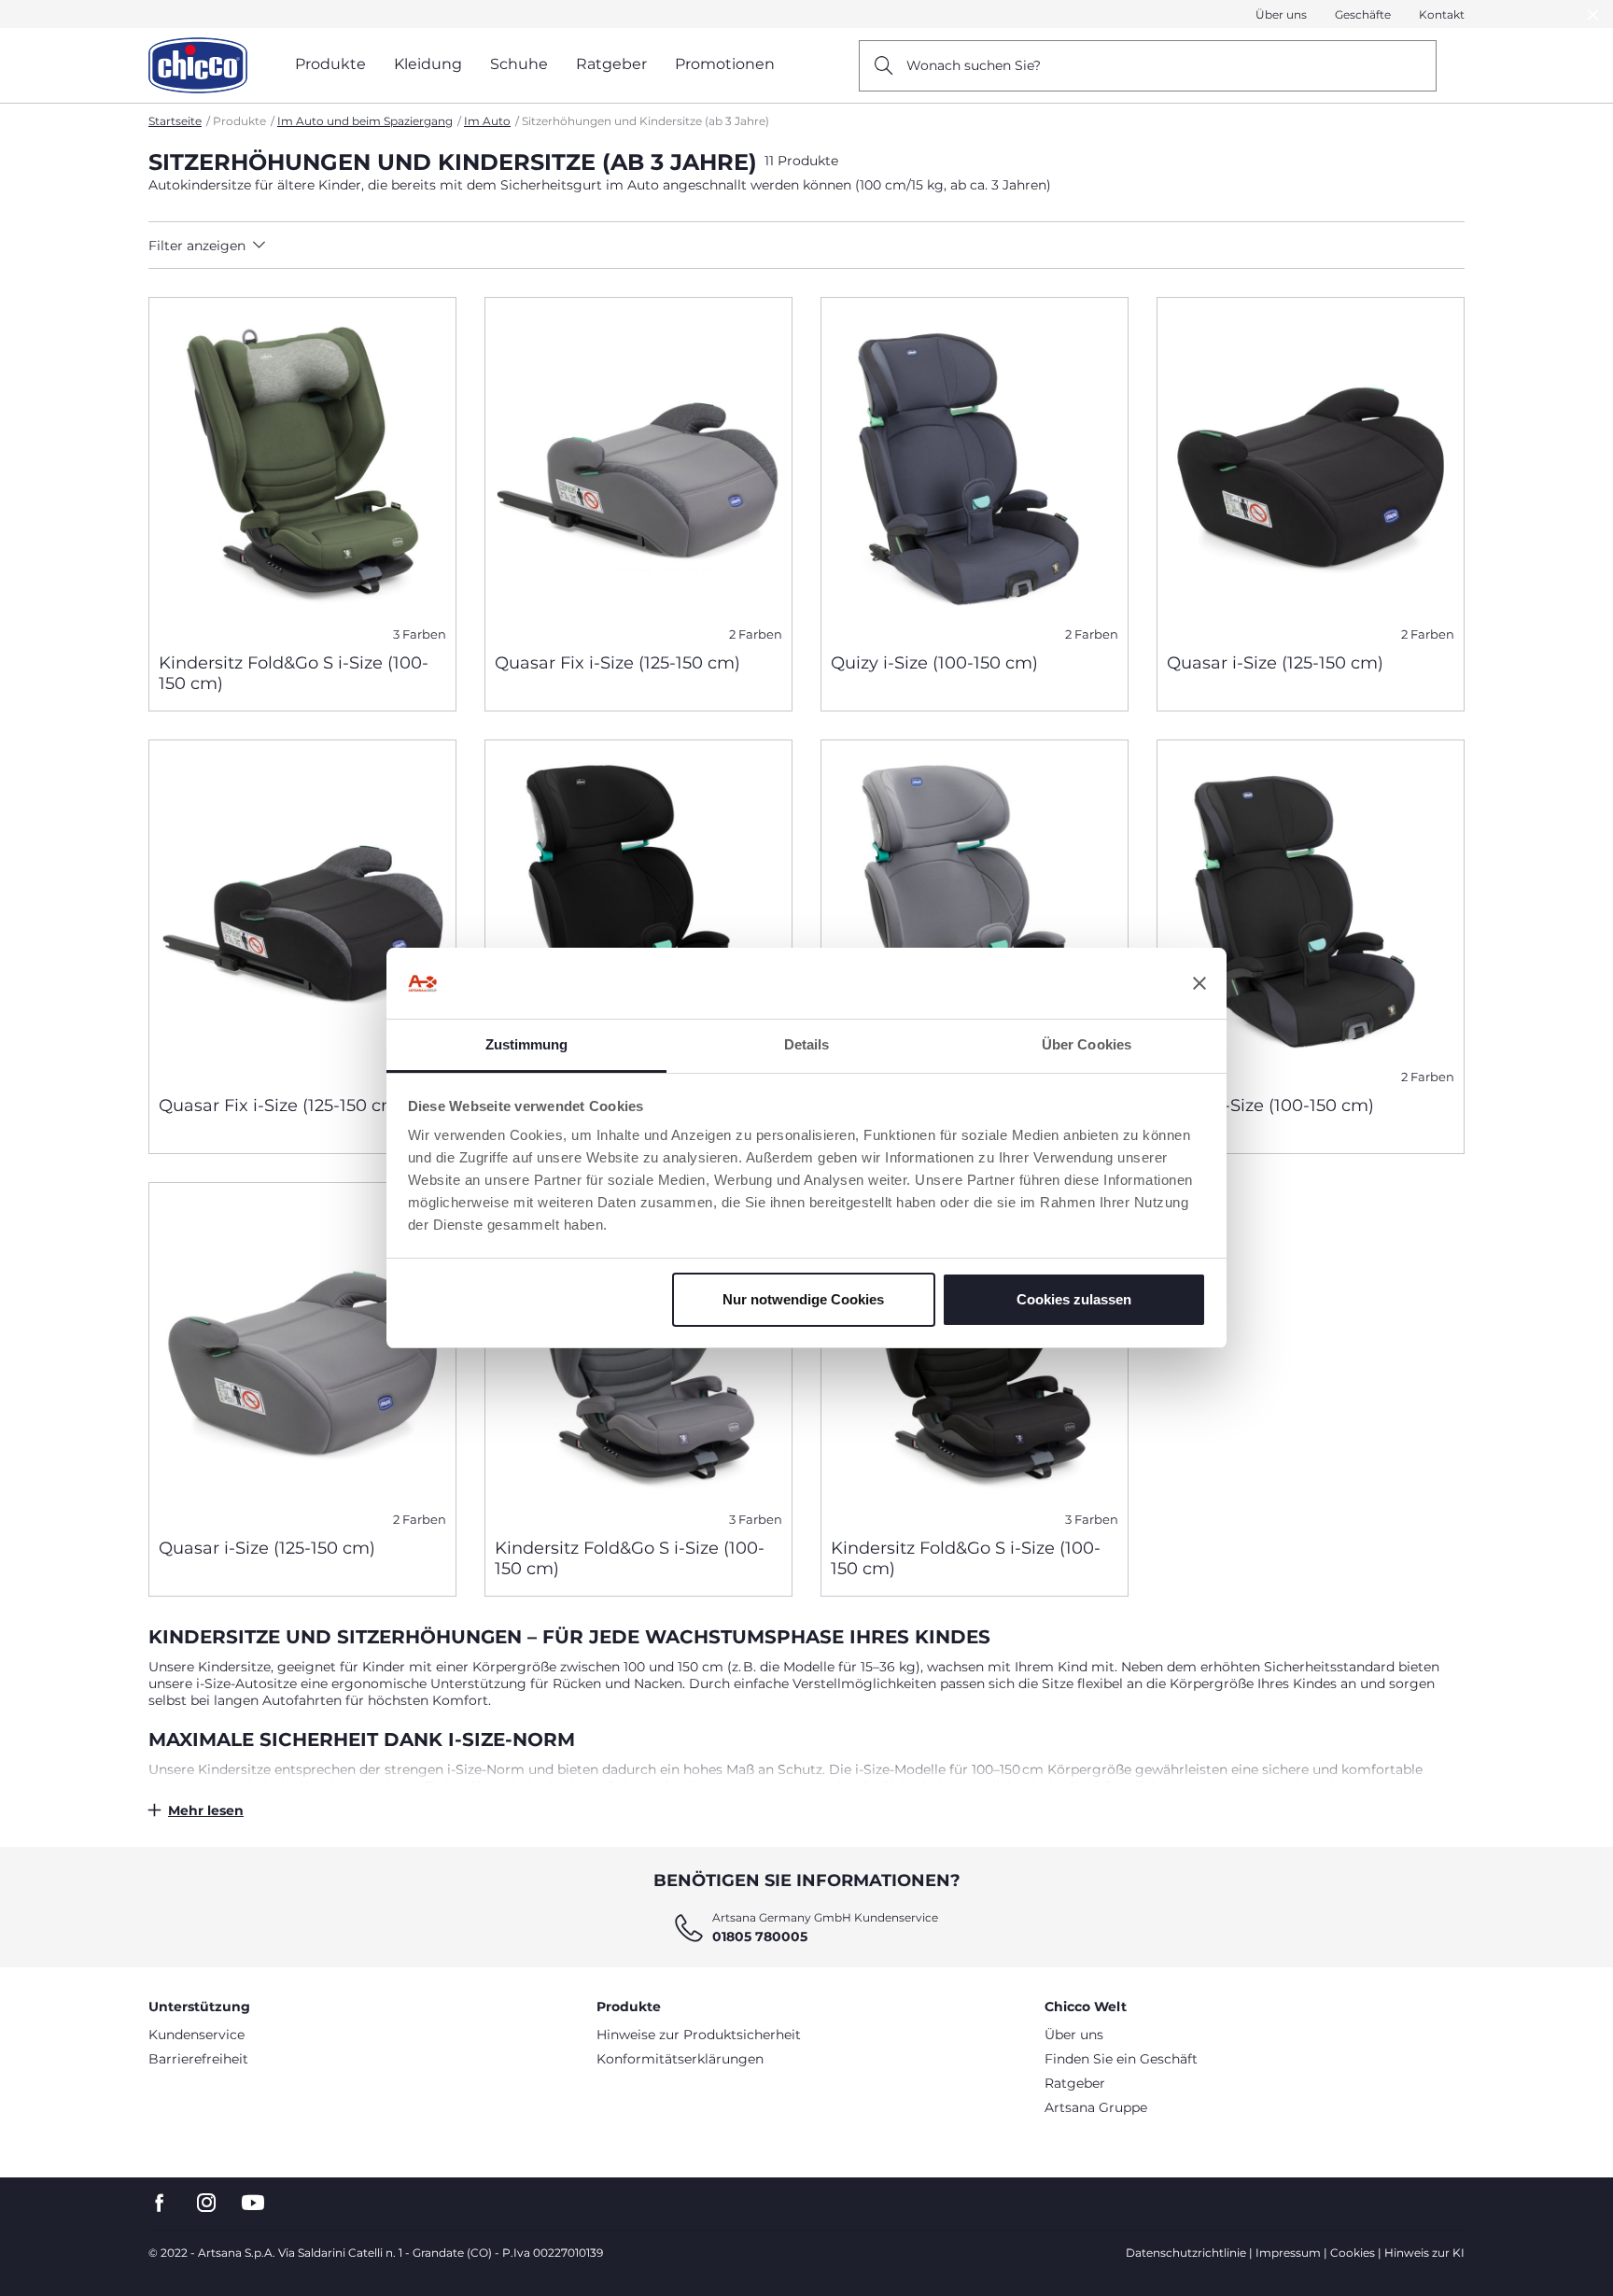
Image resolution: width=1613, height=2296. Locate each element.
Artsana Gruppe (1096, 2107)
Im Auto (487, 121)
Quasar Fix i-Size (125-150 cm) (617, 663)
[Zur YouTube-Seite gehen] (253, 2203)
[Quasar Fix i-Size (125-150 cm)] (638, 468)
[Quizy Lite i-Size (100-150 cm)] (638, 910)
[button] (313, 246)
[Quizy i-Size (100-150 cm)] (975, 468)
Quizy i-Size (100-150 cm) (934, 663)
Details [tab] (807, 1044)
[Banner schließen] (1199, 983)
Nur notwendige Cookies (803, 1299)
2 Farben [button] (756, 634)
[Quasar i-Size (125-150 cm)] (1311, 468)
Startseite (175, 121)
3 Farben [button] (420, 634)
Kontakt (1442, 14)
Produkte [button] (330, 64)
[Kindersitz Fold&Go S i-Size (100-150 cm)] (302, 468)
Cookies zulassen (1074, 1299)
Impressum (1288, 2253)
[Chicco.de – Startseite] (198, 65)
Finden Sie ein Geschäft (1121, 2059)
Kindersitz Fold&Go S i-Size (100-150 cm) (294, 673)
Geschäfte (1363, 14)
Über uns (1281, 14)
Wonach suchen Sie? (974, 65)
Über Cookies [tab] (1087, 1044)
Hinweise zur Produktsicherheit (699, 2035)
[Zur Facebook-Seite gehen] (160, 2203)
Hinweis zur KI (1424, 2253)
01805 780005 (760, 1937)
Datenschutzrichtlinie (1186, 2253)
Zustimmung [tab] (527, 1044)
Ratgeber (1075, 2083)
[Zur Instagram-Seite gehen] (206, 2203)
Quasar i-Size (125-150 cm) (1275, 663)
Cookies (1353, 2253)
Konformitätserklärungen (680, 2059)
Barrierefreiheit (198, 2059)
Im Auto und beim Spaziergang (365, 121)
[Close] (1593, 14)
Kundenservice (196, 2035)
